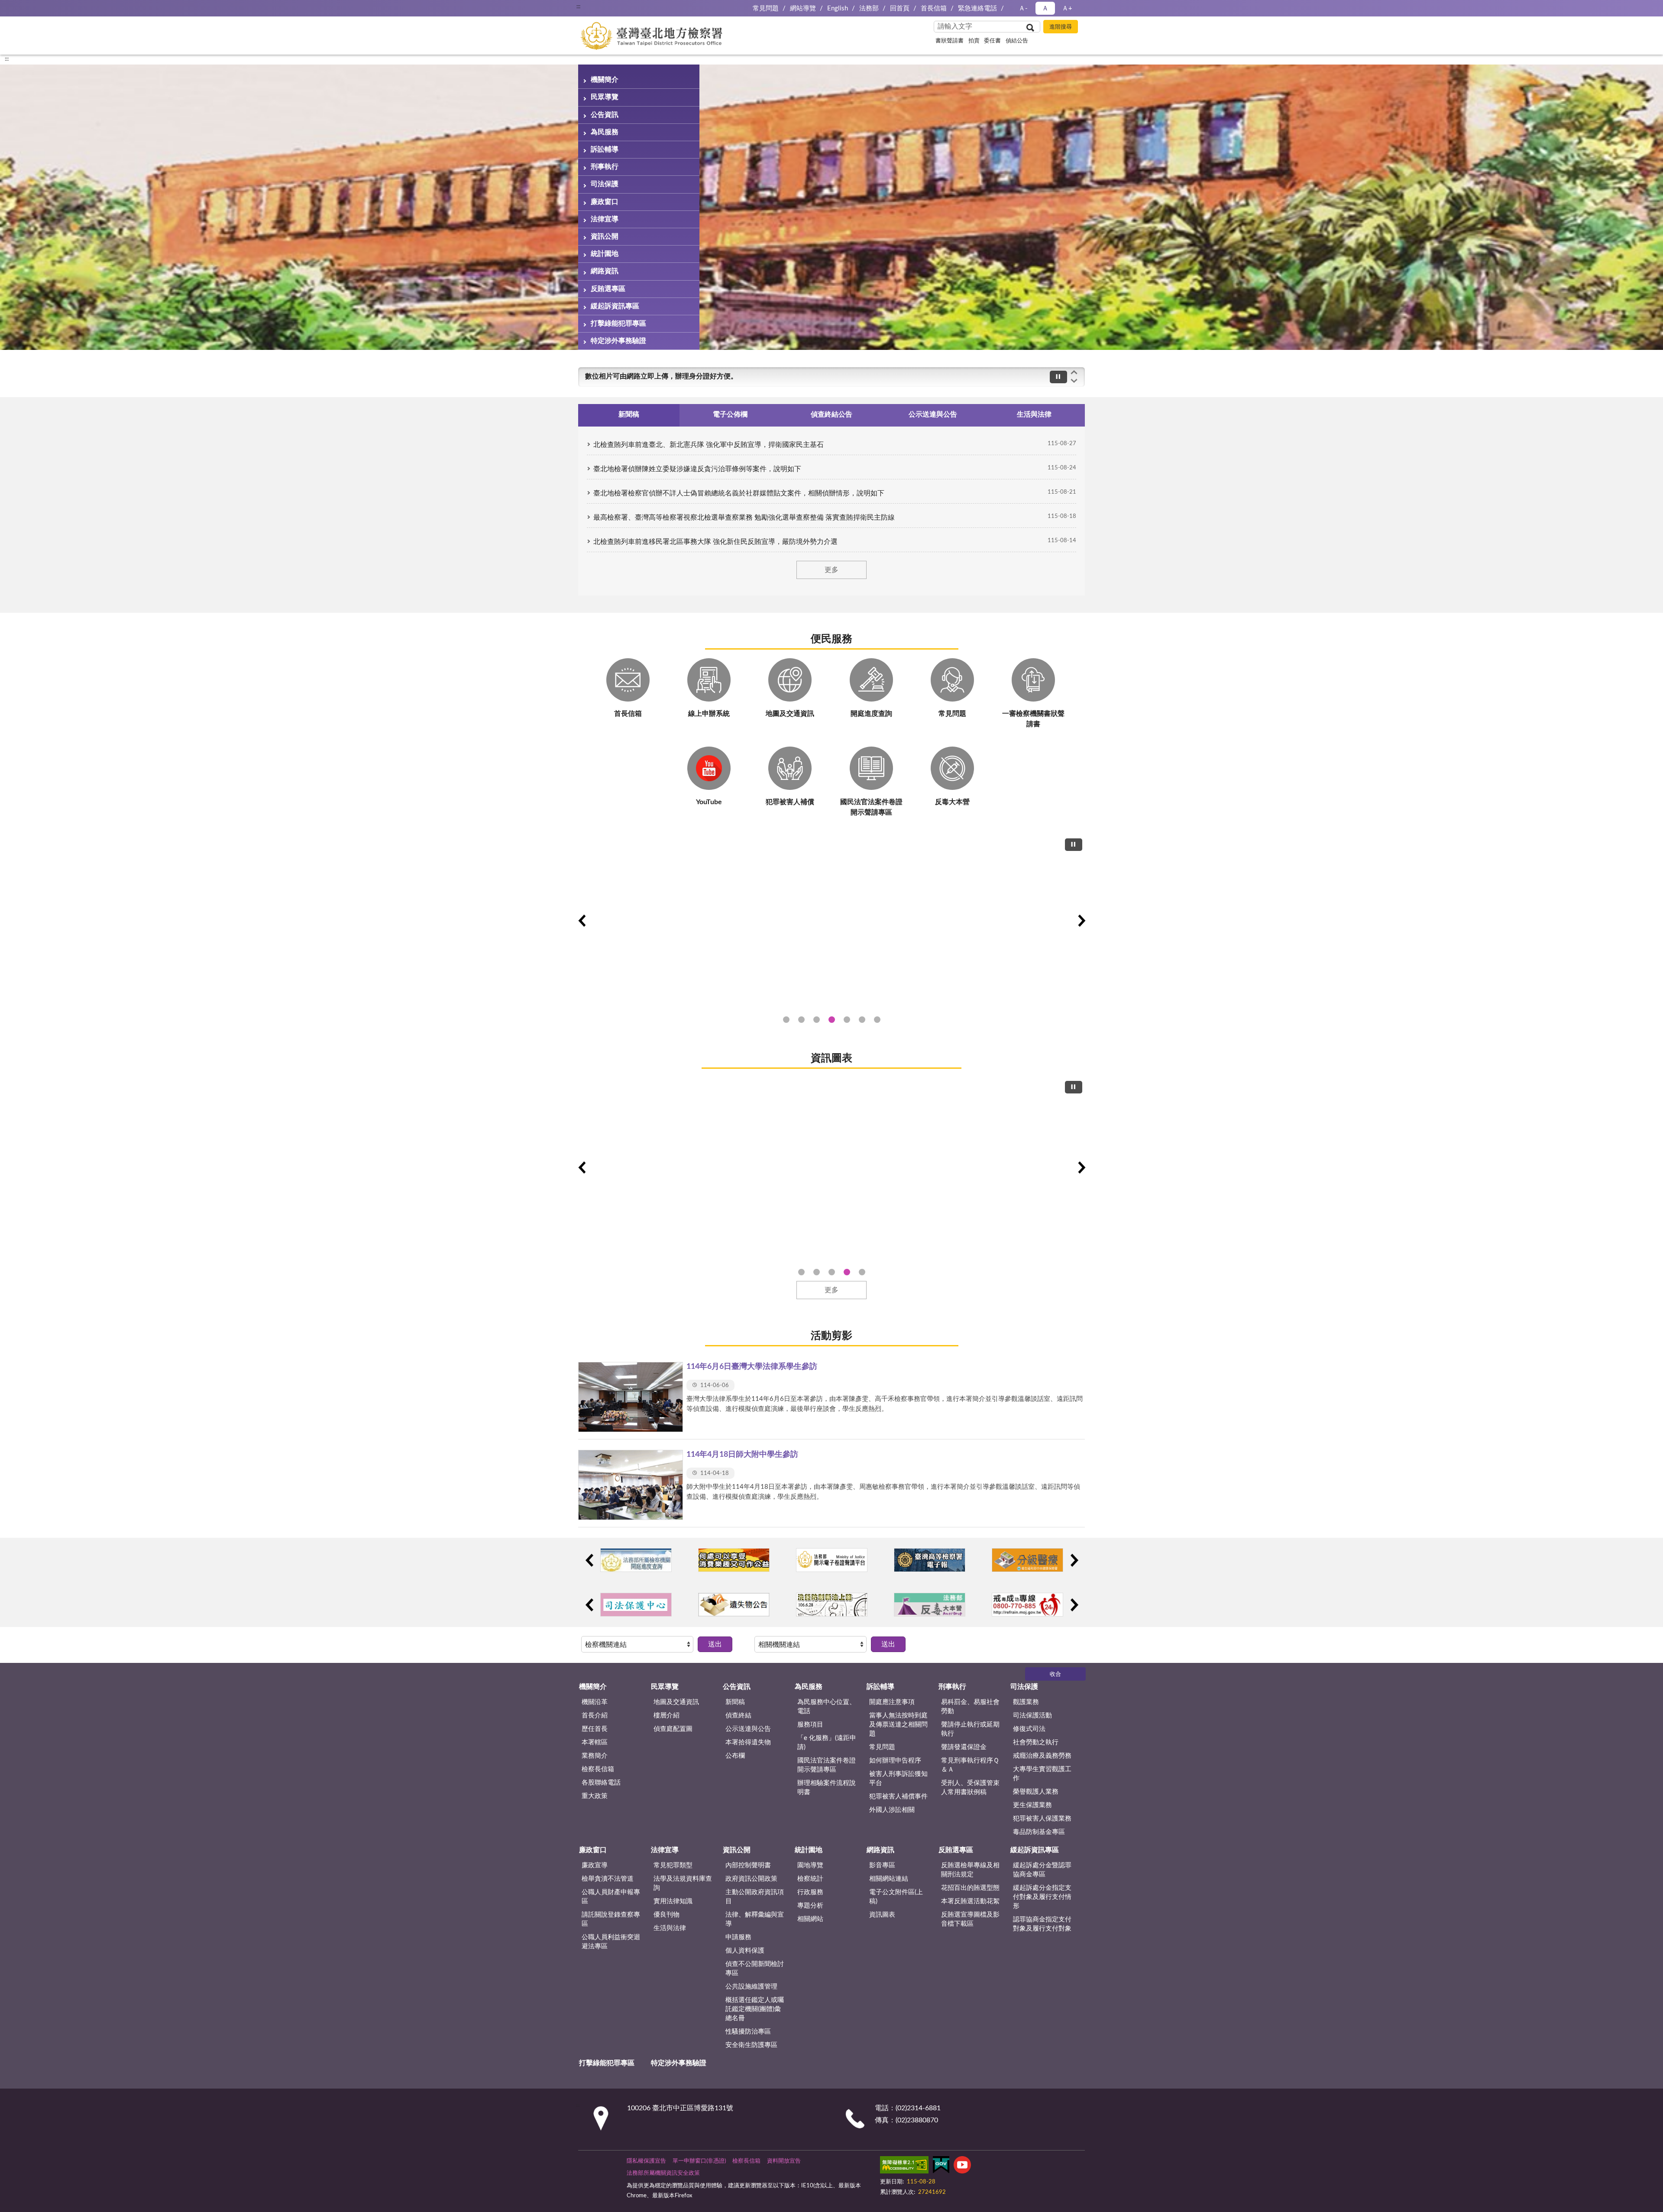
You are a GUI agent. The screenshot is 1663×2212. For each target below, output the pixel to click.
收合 (1055, 1674)
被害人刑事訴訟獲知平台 (898, 1779)
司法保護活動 (1032, 1716)
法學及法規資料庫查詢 (683, 1883)
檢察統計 (810, 1879)
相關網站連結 (889, 1879)
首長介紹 (595, 1716)
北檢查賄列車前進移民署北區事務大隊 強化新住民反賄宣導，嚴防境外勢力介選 (715, 542)
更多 (831, 570)
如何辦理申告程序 (895, 1761)
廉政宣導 (595, 1865)
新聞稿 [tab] (629, 414)
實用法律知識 (673, 1901)
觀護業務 (1026, 1702)
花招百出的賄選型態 (970, 1888)
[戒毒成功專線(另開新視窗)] (1027, 1605)
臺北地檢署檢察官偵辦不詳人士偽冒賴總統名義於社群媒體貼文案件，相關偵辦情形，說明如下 (739, 493)
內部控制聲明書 (748, 1865)
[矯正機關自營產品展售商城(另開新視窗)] (734, 1560)
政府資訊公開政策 (751, 1879)
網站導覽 (803, 8)
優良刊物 (666, 1915)
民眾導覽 (605, 97)
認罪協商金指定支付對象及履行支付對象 (1042, 1924)
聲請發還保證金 (964, 1747)
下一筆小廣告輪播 (1074, 1560)
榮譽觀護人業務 (1036, 1792)
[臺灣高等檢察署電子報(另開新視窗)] (930, 1560)
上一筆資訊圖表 (582, 1167)
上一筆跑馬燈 (1074, 372)
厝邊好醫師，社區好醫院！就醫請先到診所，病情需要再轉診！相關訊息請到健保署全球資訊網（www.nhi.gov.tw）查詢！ (773, 376)
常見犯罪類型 (673, 1865)
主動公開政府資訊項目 (755, 1897)
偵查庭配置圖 (673, 1729)
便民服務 (831, 639)
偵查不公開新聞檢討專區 (755, 1969)
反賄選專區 (608, 289)
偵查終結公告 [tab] (831, 414)
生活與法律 (670, 1928)
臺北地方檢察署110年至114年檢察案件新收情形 (847, 1272)
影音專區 (882, 1865)
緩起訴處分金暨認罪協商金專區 (1042, 1870)
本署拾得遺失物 (748, 1742)
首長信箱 (934, 8)
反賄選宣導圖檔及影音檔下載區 (970, 1919)
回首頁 (900, 8)
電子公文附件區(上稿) (896, 1897)
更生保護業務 (1032, 1805)
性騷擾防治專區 (748, 2032)
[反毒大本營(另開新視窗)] (831, 920)
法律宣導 (605, 219)
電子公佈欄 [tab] (730, 414)
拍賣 (974, 41)
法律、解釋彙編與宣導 (755, 1919)
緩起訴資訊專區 (615, 306)
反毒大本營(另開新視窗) (877, 1020)
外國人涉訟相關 (892, 1810)
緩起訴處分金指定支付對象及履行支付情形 (1042, 1897)
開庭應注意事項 (892, 1702)
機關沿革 (595, 1702)
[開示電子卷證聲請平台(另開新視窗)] (832, 1560)
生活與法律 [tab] (1034, 414)
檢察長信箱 (598, 1769)
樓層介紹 (666, 1716)
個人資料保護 (745, 1951)
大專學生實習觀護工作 (1042, 1774)
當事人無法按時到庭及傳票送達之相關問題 (898, 1725)
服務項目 (810, 1725)
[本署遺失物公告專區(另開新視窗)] (734, 1605)
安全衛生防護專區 (751, 2045)
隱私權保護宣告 (646, 2161)
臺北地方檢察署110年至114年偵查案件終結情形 (832, 1272)
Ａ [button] (1045, 8)
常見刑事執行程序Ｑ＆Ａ (970, 1765)
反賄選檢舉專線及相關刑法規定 (970, 1870)
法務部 (869, 8)
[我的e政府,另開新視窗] (941, 2167)
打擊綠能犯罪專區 (618, 323)
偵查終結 (738, 1716)
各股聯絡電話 (601, 1783)
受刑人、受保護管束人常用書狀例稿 (970, 1788)
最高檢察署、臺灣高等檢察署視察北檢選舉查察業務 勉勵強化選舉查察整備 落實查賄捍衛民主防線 (744, 517)
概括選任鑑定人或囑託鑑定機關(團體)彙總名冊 (755, 2009)
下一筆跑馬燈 (1074, 381)
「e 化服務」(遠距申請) (827, 1743)
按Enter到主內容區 (32, 7)
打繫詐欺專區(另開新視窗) (786, 1020)
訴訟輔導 (605, 149)
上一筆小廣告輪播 (589, 1560)
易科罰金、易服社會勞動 (970, 1707)
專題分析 (810, 1906)
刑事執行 (605, 167)
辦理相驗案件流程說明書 (827, 1788)
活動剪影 (831, 1336)
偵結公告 (1017, 41)
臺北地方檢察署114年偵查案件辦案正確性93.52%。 (801, 1272)
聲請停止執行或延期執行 (970, 1729)
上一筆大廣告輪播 (582, 921)
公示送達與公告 (748, 1729)
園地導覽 (810, 1865)
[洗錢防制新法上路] (832, 1605)
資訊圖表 (831, 1058)
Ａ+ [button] (1067, 8)
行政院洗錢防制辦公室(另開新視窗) (847, 1020)
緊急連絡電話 (977, 8)
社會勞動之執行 (1036, 1742)
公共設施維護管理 (751, 1987)
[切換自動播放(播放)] (1058, 377)
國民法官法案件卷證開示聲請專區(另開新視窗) (817, 1020)
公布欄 (735, 1756)
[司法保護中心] (636, 1605)
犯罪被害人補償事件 (898, 1796)
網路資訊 (605, 271)
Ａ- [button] (1023, 8)
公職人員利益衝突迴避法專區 (611, 1942)
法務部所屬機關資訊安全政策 (663, 2173)
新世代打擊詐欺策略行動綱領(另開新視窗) (832, 1020)
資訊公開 (605, 236)
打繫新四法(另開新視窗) (801, 1020)
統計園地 (605, 254)
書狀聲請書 (950, 41)
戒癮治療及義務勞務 (1042, 1756)
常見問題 (766, 8)
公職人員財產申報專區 (611, 1897)
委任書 (992, 41)
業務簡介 (595, 1756)
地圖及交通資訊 (676, 1702)
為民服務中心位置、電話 (827, 1707)
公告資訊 (605, 115)
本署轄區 (595, 1742)
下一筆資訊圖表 (1081, 1167)
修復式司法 (1029, 1729)
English (838, 8)
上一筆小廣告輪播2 (589, 1605)
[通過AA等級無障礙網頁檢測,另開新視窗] (904, 2167)
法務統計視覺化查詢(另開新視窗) (862, 1020)
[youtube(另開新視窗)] (962, 2167)
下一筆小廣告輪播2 (1074, 1605)
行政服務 (810, 1892)
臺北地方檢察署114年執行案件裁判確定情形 (862, 1272)
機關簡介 (605, 80)
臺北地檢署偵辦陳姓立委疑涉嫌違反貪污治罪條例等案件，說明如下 (697, 469)
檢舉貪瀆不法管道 (608, 1879)
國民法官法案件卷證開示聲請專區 (827, 1765)
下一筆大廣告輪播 (1081, 921)
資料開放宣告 (784, 2161)
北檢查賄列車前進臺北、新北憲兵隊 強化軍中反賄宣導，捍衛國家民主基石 (709, 445)
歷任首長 (595, 1729)
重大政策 (595, 1796)
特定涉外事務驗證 (618, 341)
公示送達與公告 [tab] (933, 414)
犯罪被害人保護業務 (1042, 1819)
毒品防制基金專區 (1039, 1832)
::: (578, 6)
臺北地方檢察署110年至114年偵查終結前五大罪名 (817, 1272)
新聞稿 (735, 1702)
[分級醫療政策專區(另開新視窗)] (1027, 1560)
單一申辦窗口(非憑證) (699, 2161)
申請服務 (738, 1937)
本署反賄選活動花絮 (970, 1901)
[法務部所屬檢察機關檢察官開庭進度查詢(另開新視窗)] (636, 1560)
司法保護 (605, 184)
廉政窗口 (605, 202)
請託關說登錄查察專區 (611, 1919)
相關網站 (810, 1919)
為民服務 (605, 132)
